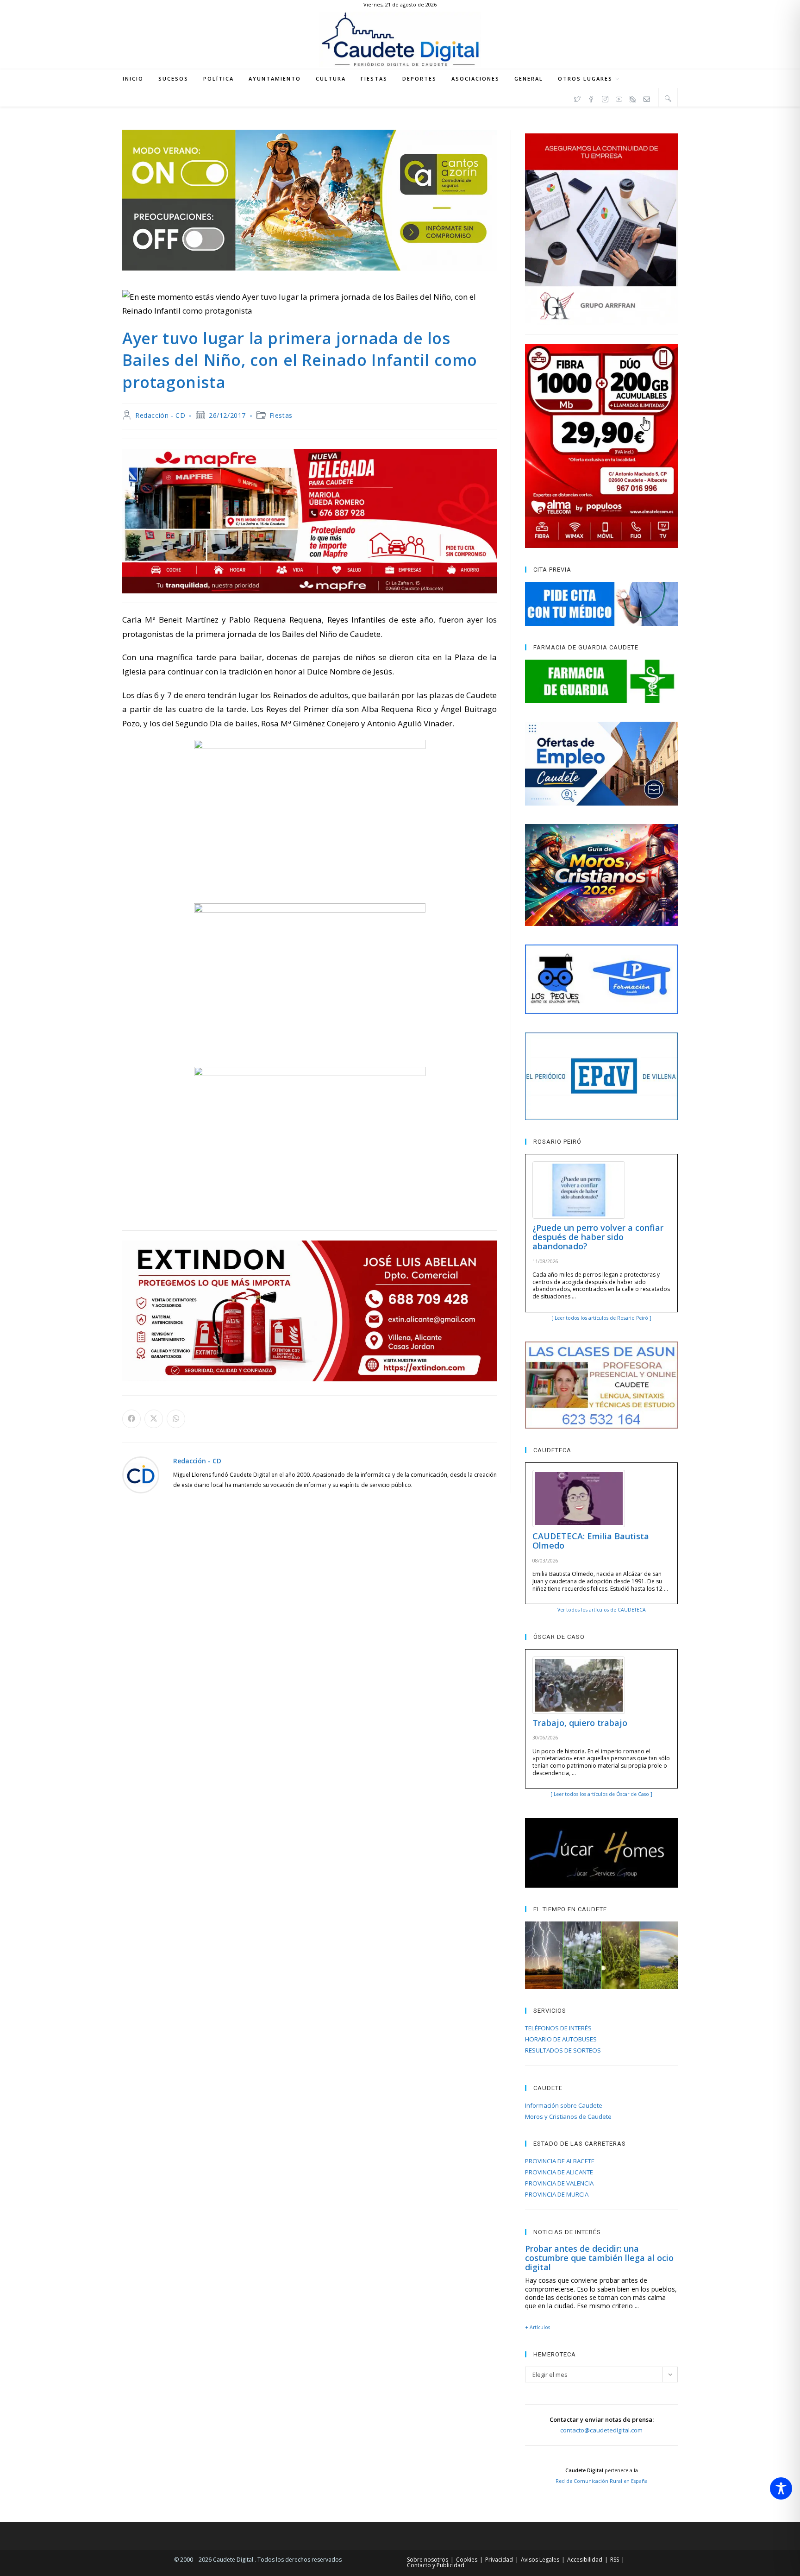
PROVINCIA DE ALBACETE (560, 2161)
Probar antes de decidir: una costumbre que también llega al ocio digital (599, 2258)
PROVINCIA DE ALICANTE (559, 2172)
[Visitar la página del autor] (141, 1474)
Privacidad (499, 2560)
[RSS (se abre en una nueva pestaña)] (633, 98)
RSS (615, 2560)
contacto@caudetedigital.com (601, 2430)
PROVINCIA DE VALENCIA (559, 2183)
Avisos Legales (540, 2560)
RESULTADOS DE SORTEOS (563, 2050)
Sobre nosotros (428, 2560)
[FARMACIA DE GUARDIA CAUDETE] (601, 681)
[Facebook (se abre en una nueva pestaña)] (591, 98)
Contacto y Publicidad (436, 2565)
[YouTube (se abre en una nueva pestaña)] (619, 98)
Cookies (467, 2560)
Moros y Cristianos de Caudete (568, 2116)
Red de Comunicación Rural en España (602, 2481)
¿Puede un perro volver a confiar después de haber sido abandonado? (598, 1237)
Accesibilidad (585, 2560)
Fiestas (281, 415)
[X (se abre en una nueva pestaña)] (577, 98)
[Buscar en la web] (668, 98)
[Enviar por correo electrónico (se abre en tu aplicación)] (647, 98)
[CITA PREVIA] (601, 604)
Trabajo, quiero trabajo (580, 1723)
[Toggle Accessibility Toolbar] (781, 2488)
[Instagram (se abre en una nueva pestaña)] (605, 98)
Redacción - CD (160, 415)
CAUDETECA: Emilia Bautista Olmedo (591, 1541)
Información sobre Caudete (564, 2105)
